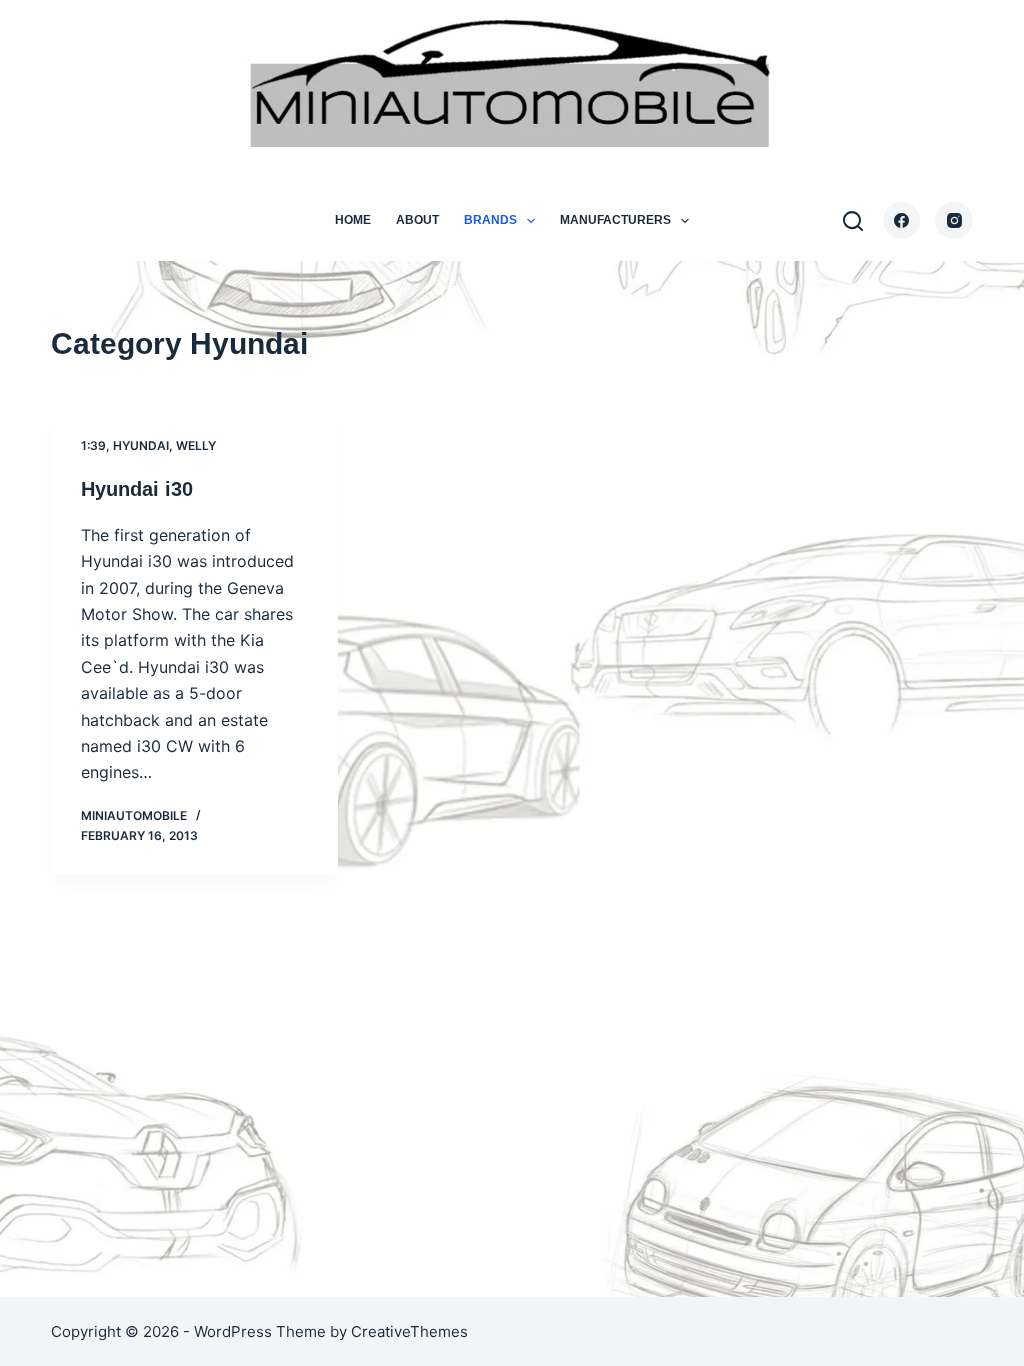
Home (353, 220)
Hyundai (141, 445)
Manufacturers (615, 220)
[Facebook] (902, 221)
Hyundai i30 (137, 489)
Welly (196, 445)
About (417, 220)
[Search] (853, 221)
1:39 (93, 445)
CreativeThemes (409, 1331)
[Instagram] (954, 221)
